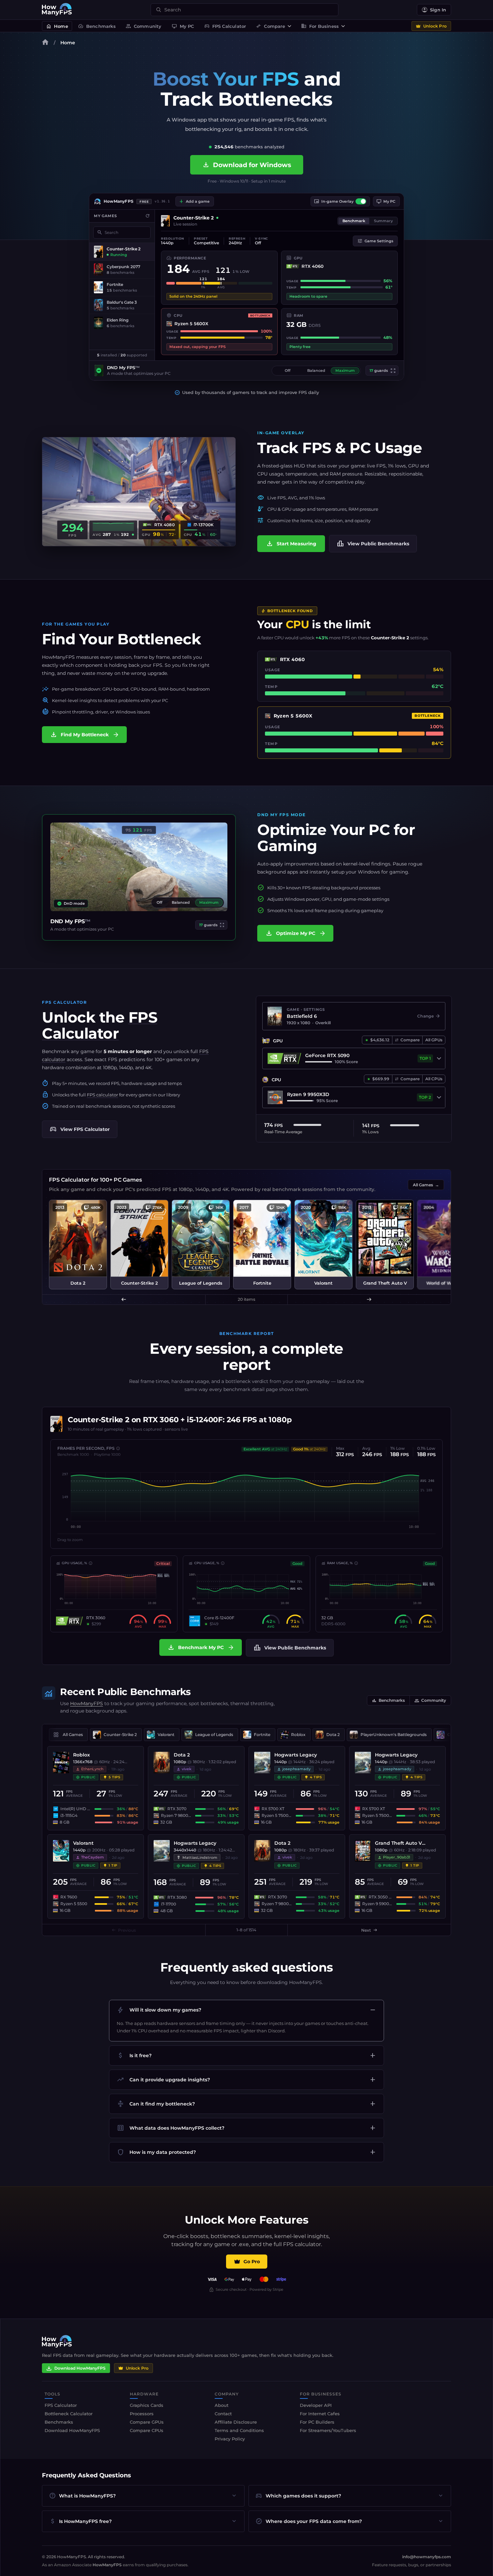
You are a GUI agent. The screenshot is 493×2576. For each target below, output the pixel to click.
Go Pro (252, 2262)
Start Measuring (291, 544)
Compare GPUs (147, 2422)
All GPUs (434, 1040)
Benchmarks (97, 26)
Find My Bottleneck (85, 735)
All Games (426, 1185)
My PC (183, 26)
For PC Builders (317, 2422)
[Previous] (124, 1299)
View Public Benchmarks (373, 544)
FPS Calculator (225, 26)
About (222, 2405)
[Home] (45, 43)
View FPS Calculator (80, 1129)
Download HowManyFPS (80, 2368)
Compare (270, 26)
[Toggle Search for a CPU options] (439, 1097)
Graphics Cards (147, 2405)
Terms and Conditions (239, 2430)
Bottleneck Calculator (69, 2414)
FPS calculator (102, 1095)
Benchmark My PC (201, 1647)
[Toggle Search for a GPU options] (439, 1058)
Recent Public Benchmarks (125, 1692)
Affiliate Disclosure (236, 2422)
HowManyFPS (87, 1703)
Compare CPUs (147, 2430)
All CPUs (434, 1079)
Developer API (316, 2405)
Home (57, 26)
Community (144, 26)
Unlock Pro (435, 26)
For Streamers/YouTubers (328, 2430)
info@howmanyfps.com (427, 2557)
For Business (320, 26)
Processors (142, 2414)
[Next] (369, 1299)
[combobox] (249, 10)
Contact (223, 2414)
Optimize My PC (296, 933)
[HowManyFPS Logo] (57, 10)
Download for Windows (247, 165)
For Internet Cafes (320, 2414)
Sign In (438, 10)
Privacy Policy (230, 2439)
